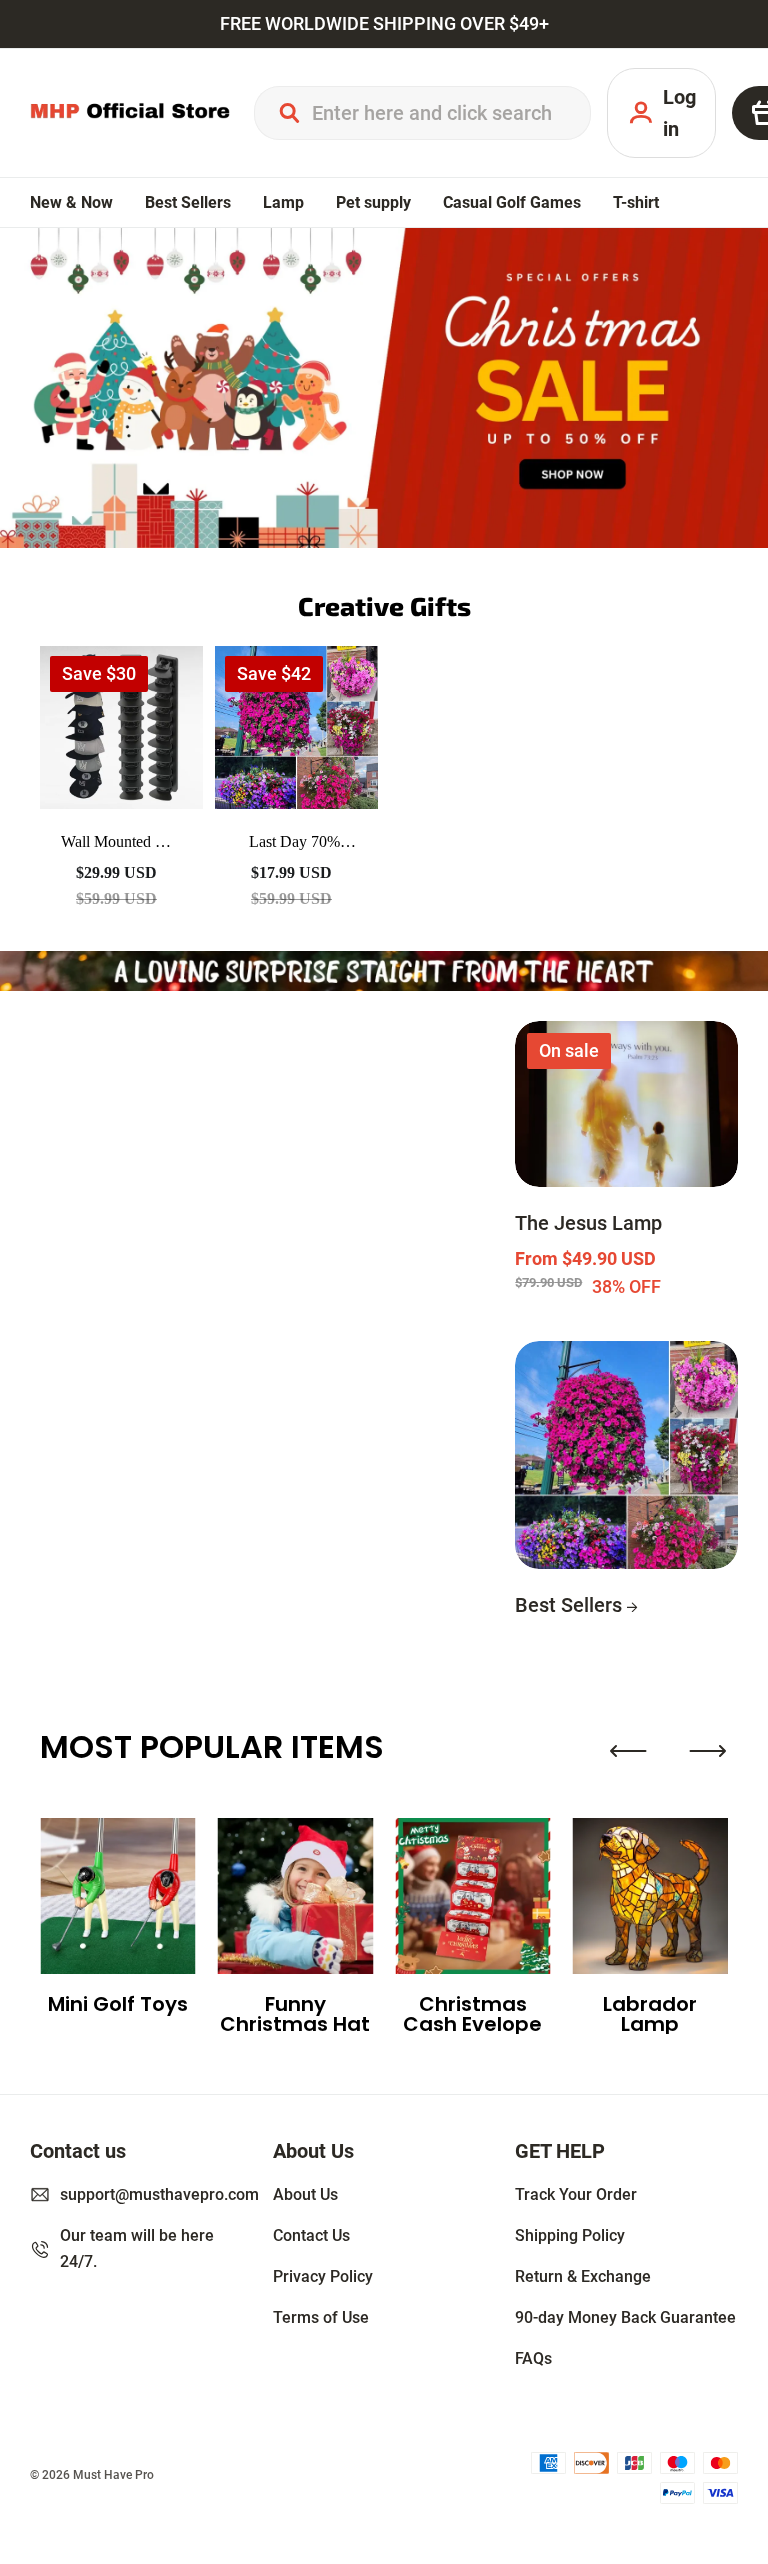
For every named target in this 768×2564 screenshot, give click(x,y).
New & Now (71, 202)
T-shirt (636, 202)
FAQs (533, 2358)
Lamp (283, 202)
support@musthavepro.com (159, 2194)
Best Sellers (188, 202)
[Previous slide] (628, 1751)
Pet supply (373, 202)
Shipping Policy (570, 2235)
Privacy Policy (323, 2276)
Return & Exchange (583, 2276)
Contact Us (311, 2235)
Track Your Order (576, 2194)
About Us (305, 2194)
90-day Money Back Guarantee (625, 2317)
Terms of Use (321, 2317)
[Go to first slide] (708, 1751)
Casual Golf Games (512, 202)
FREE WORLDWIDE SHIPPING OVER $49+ (384, 24)
